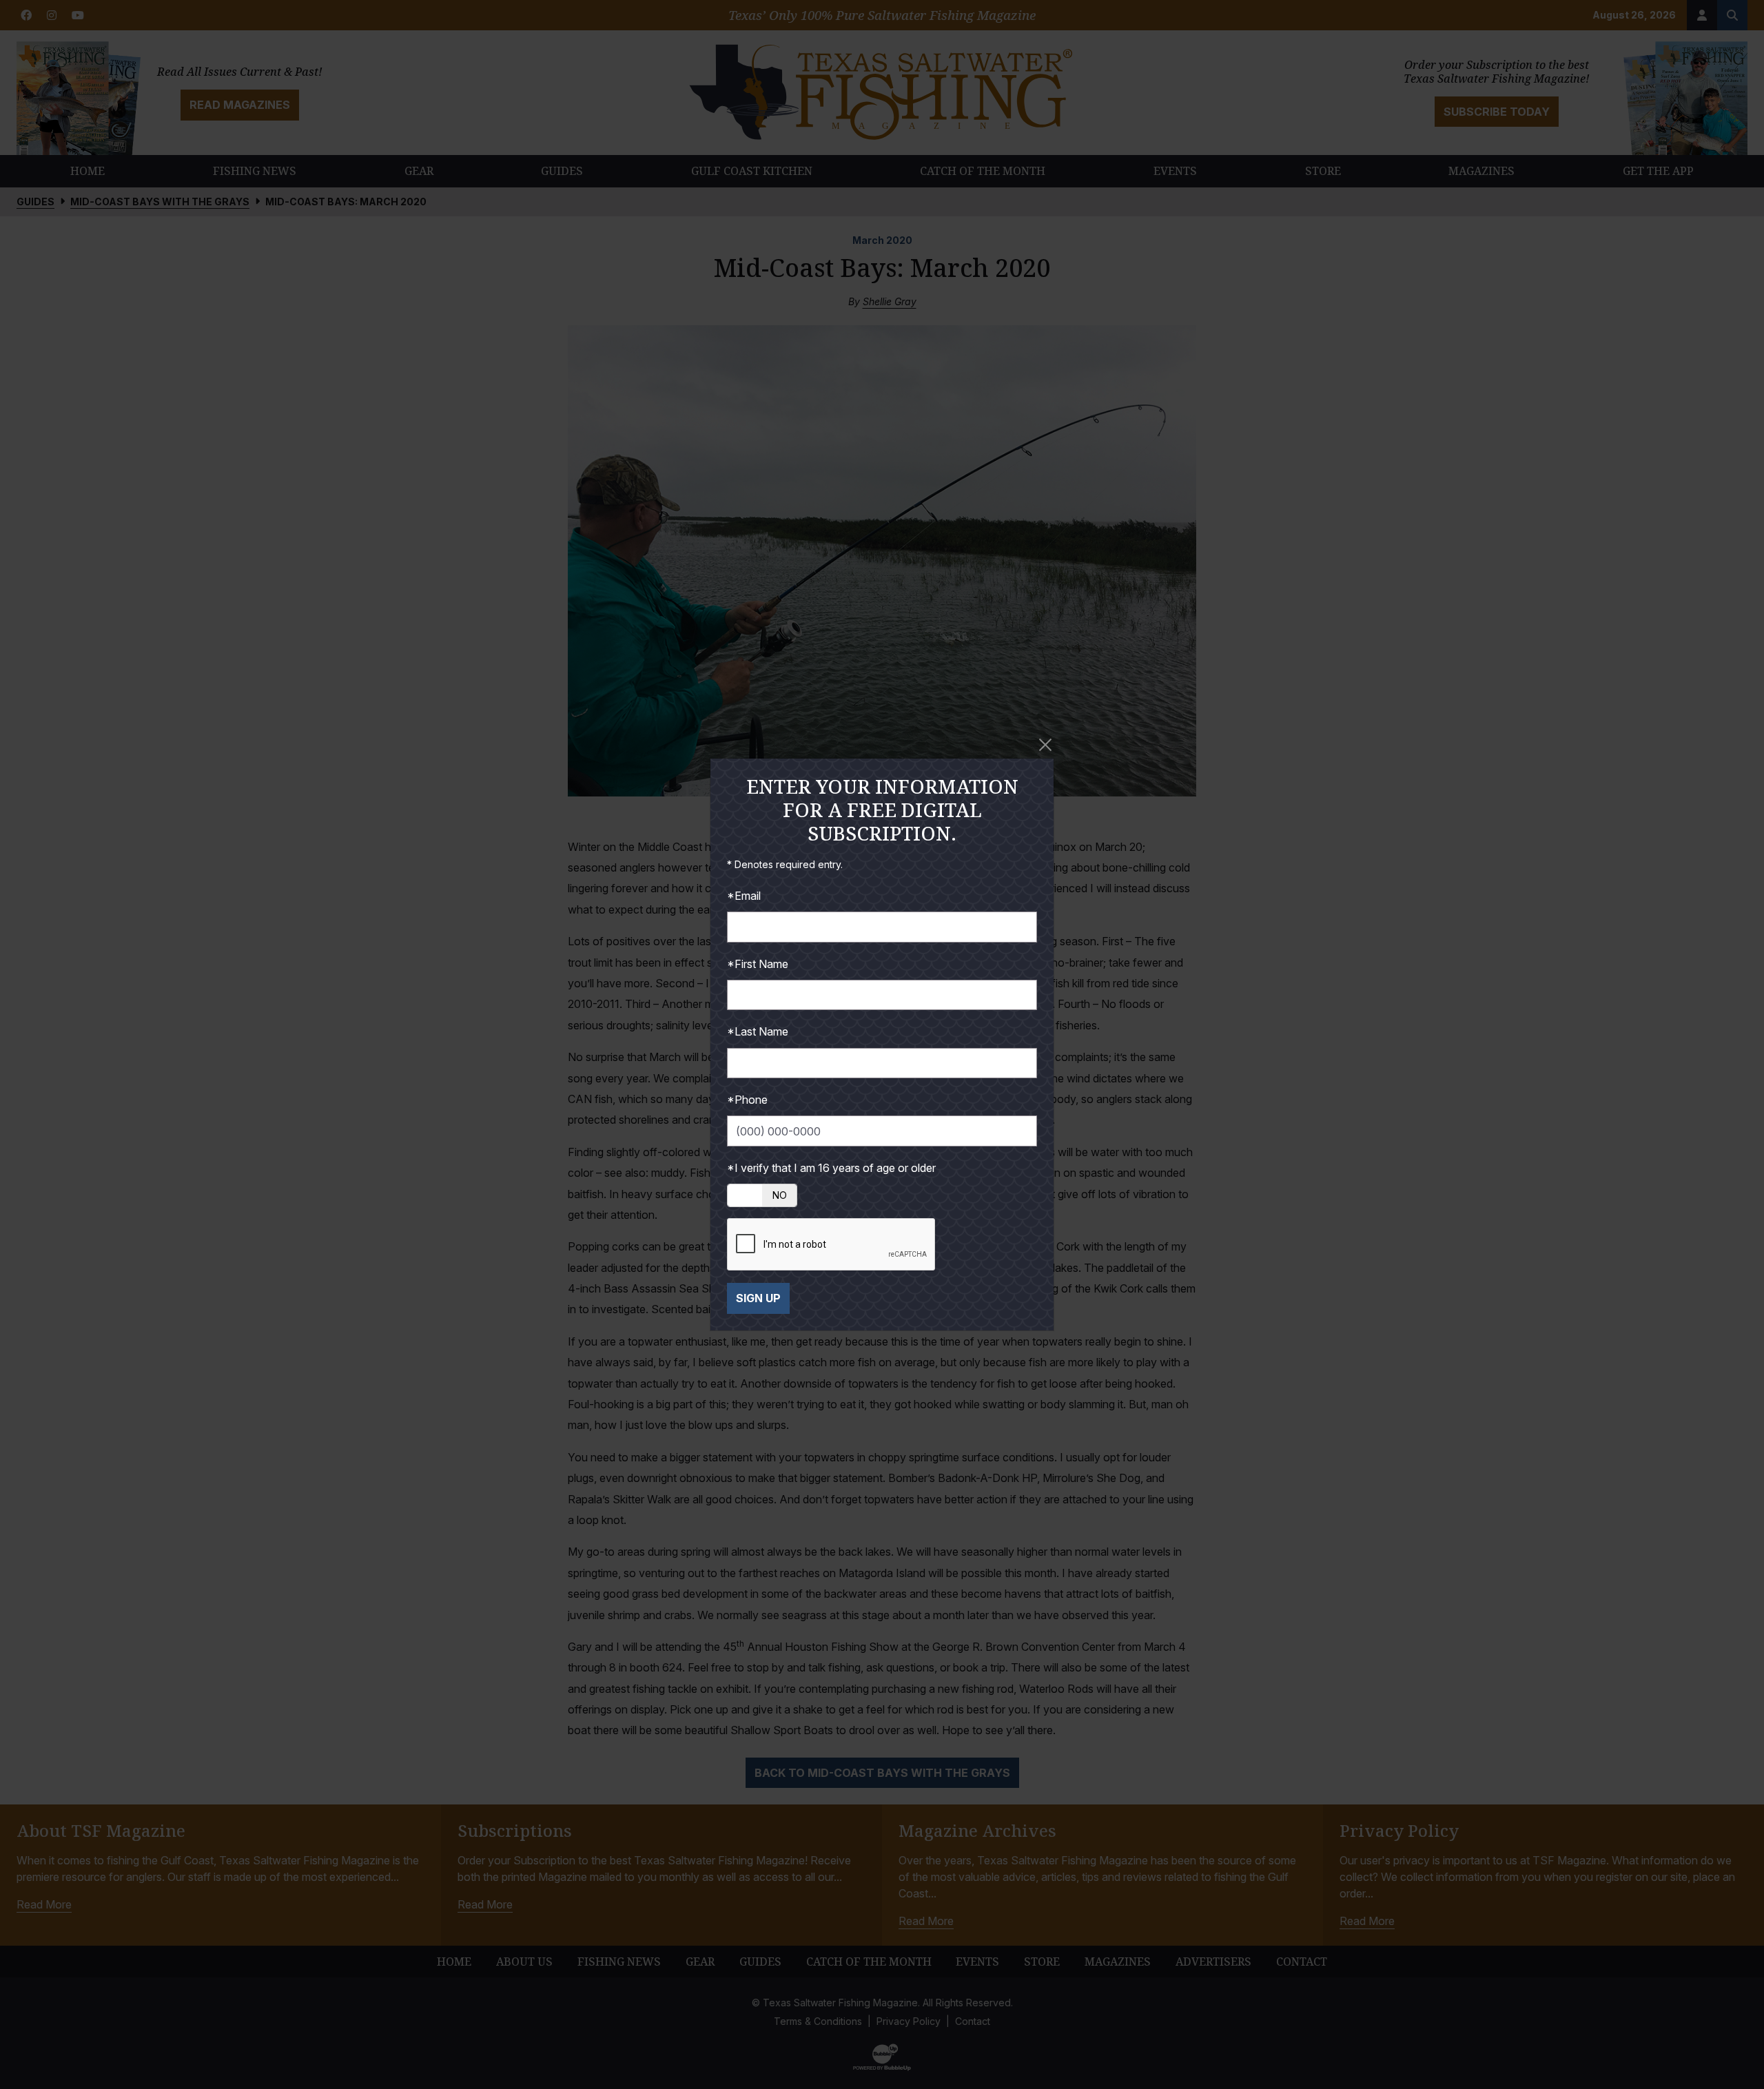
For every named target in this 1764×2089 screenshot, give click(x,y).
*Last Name (758, 1031)
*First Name (758, 964)
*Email (744, 896)
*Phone (747, 1100)
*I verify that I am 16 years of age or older (831, 1168)
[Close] (1045, 745)
